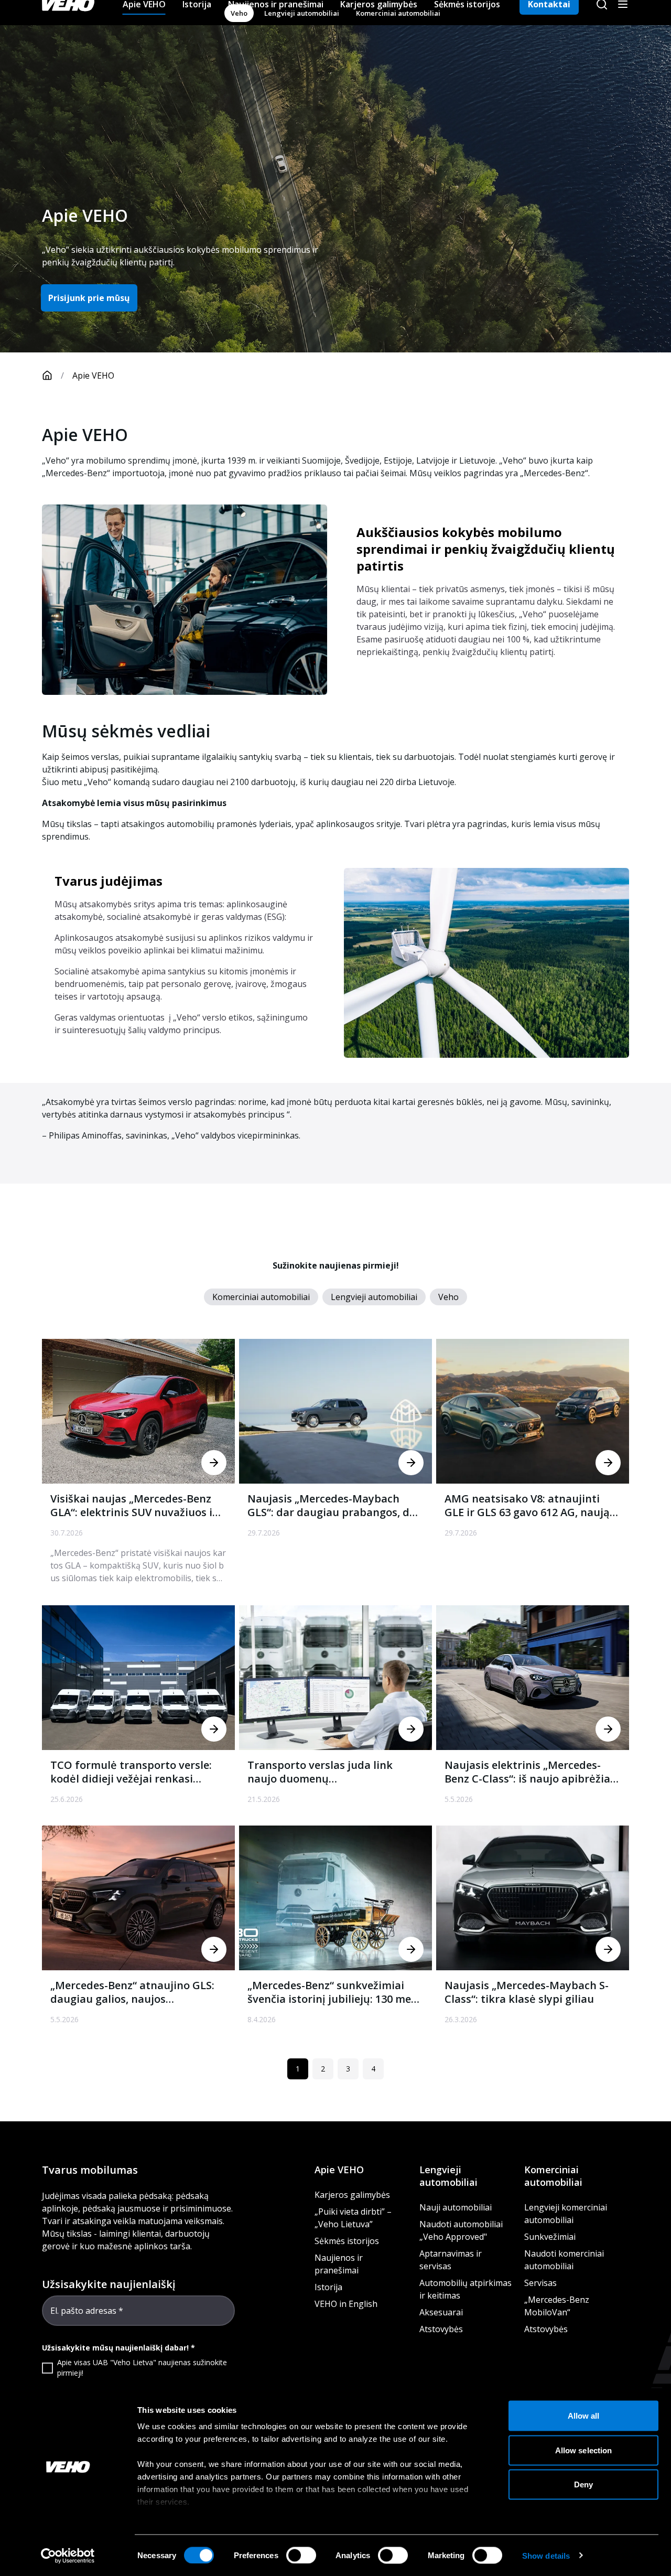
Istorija (328, 2287)
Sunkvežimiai (550, 2237)
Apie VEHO (339, 2170)
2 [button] (323, 2069)
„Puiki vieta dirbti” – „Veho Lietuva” (353, 2218)
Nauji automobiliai (456, 2207)
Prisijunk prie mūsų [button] (89, 298)
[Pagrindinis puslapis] (47, 375)
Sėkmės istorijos (347, 2241)
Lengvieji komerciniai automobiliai (566, 2214)
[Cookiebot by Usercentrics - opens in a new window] (68, 2556)
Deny (583, 2484)
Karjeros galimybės (352, 2195)
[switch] (301, 2555)
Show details (546, 2555)
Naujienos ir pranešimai (339, 2264)
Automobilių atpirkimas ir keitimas (466, 2289)
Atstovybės (441, 2329)
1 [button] (298, 2069)
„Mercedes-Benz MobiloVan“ (557, 2306)
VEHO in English (346, 2304)
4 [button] (373, 2069)
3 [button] (348, 2069)
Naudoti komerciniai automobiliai (564, 2260)
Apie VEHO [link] (93, 375)
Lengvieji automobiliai (448, 2176)
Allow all (584, 2416)
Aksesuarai (441, 2312)
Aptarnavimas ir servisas (451, 2260)
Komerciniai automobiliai (553, 2176)
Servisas (540, 2283)
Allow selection (584, 2450)
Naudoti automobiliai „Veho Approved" (461, 2230)
